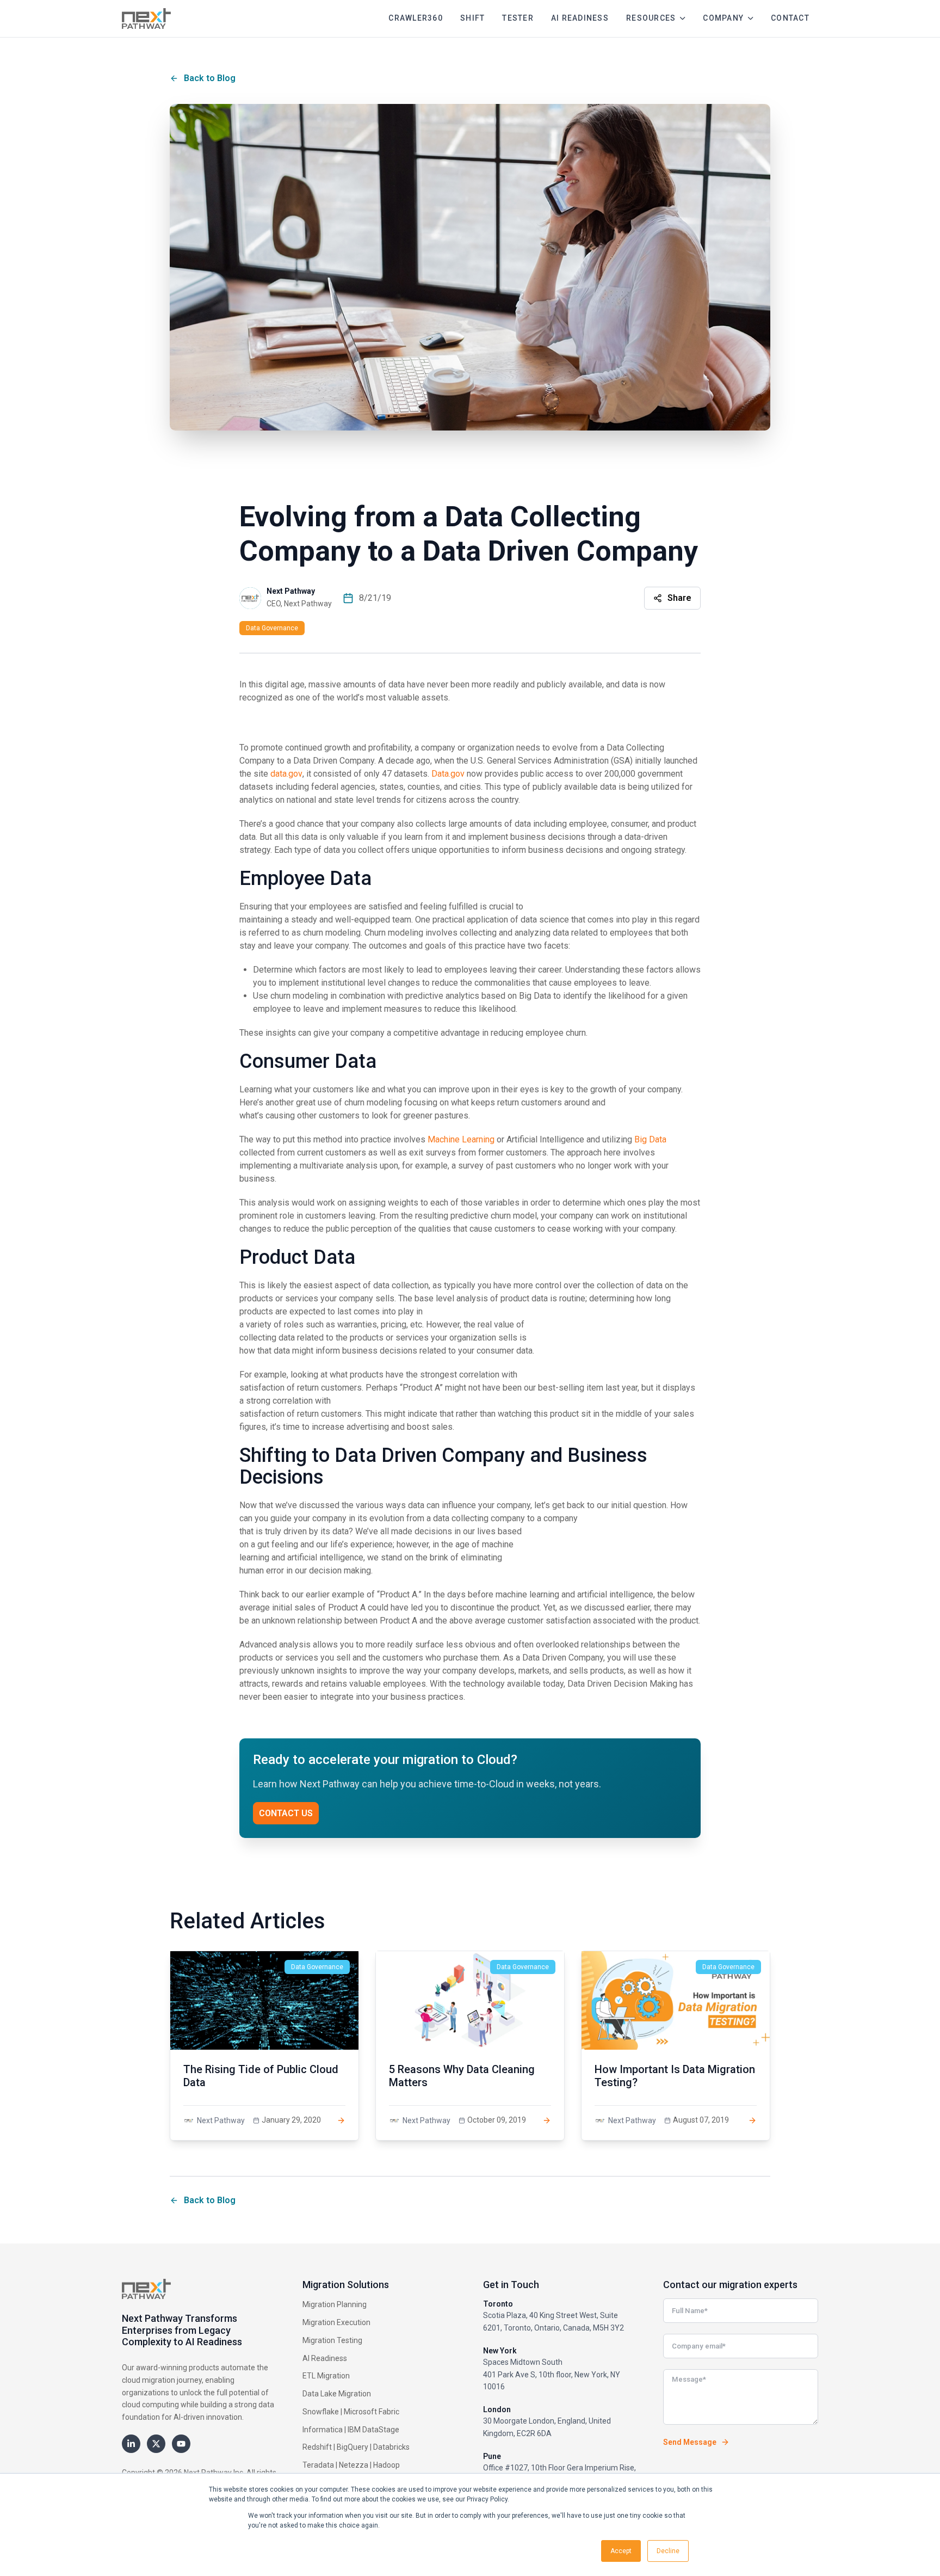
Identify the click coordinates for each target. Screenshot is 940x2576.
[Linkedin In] (131, 2444)
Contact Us (286, 1813)
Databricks (391, 2447)
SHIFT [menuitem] (472, 18)
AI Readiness (325, 2358)
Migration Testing (332, 2340)
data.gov (286, 774)
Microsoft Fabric (372, 2412)
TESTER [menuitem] (518, 18)
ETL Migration (326, 2376)
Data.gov (448, 774)
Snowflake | (322, 2412)
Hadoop (386, 2465)
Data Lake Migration (337, 2394)
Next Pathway (291, 591)
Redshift (317, 2447)
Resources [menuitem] (651, 18)
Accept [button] (621, 2551)
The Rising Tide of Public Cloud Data (261, 2076)
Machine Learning (461, 1139)
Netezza (354, 2465)
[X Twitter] (156, 2444)
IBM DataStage (373, 2430)
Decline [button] (668, 2551)
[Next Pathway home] (146, 19)
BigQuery (352, 2447)
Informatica (323, 2430)
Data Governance (272, 628)
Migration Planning (335, 2304)
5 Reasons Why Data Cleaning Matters (462, 2076)
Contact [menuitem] (790, 18)
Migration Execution (336, 2322)
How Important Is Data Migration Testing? (675, 2076)
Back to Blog (210, 78)
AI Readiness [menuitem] (580, 18)
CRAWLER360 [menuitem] (416, 18)
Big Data (650, 1139)
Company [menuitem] (723, 18)
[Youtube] (181, 2444)
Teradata (318, 2465)
